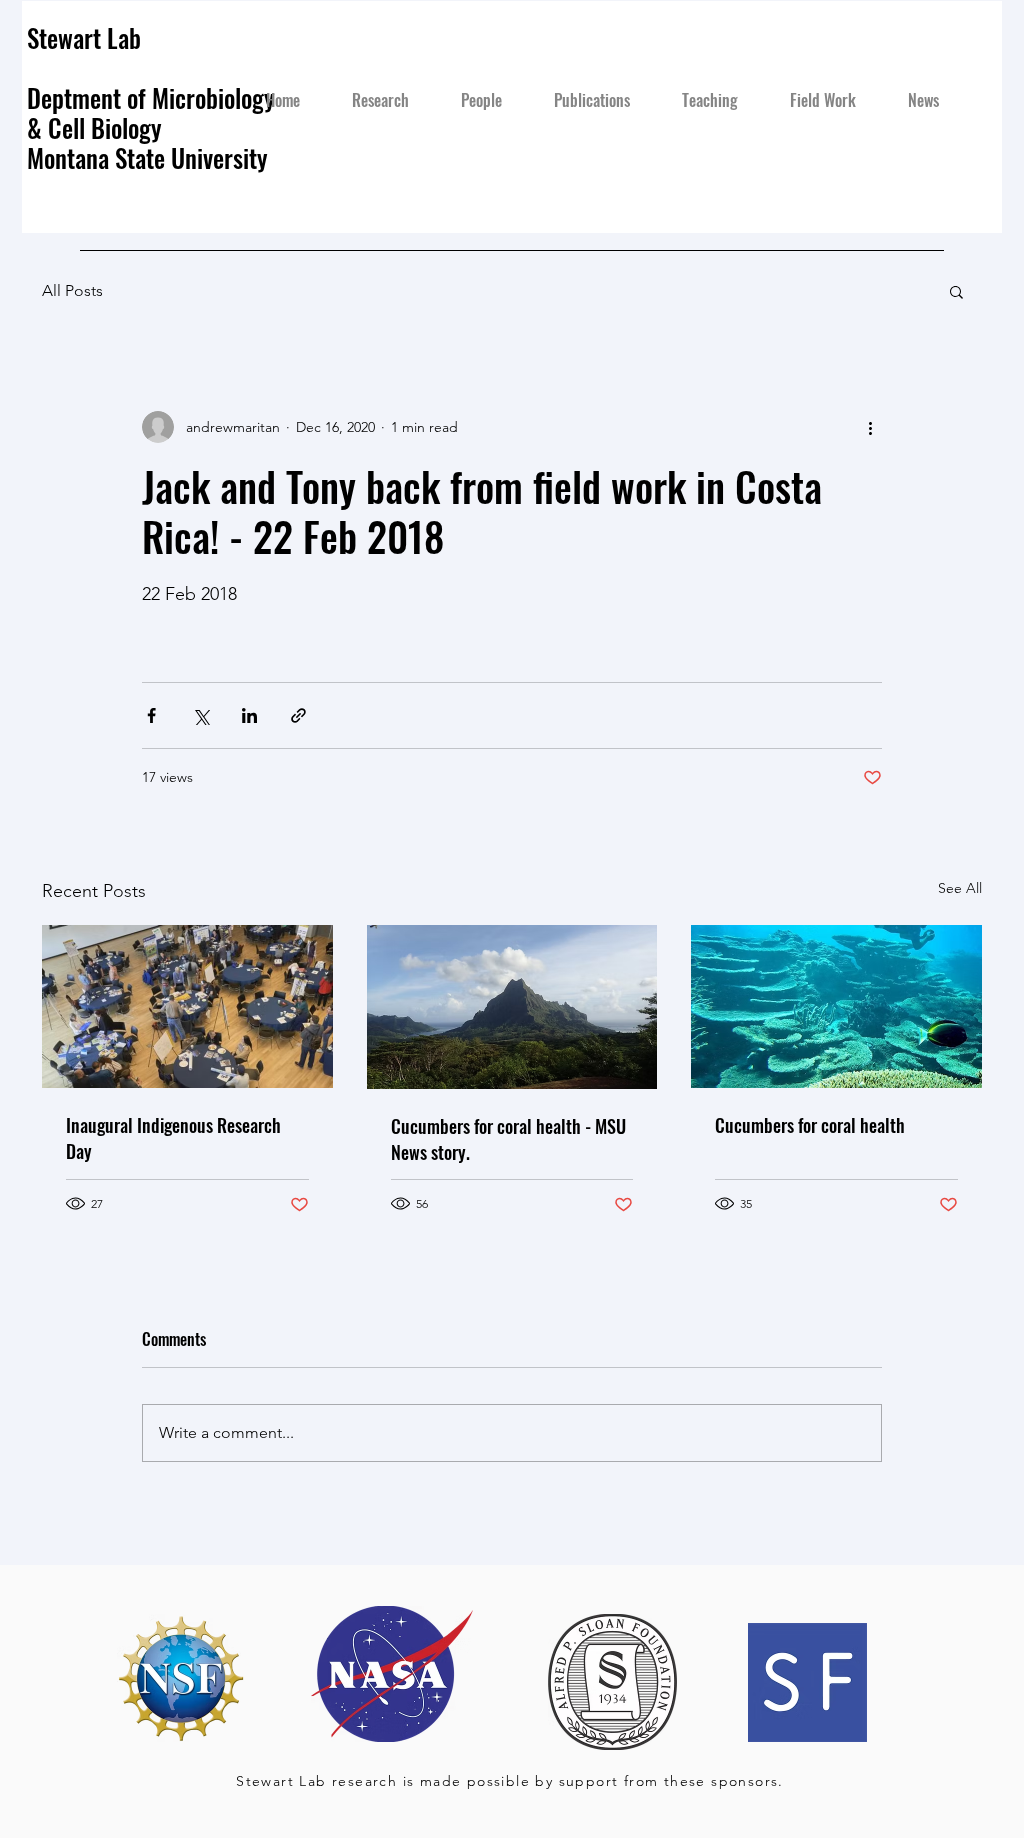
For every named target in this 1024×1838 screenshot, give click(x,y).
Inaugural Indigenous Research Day (173, 1138)
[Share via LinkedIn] (249, 715)
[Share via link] (298, 715)
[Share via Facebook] (151, 715)
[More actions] (870, 427)
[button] (956, 291)
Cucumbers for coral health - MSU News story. (508, 1139)
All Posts (72, 290)
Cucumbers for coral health (810, 1125)
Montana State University (150, 157)
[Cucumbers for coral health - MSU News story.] (512, 1007)
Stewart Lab (84, 37)
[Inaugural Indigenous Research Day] (187, 1006)
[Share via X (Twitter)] (200, 715)
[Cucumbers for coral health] (836, 1006)
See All (960, 888)
